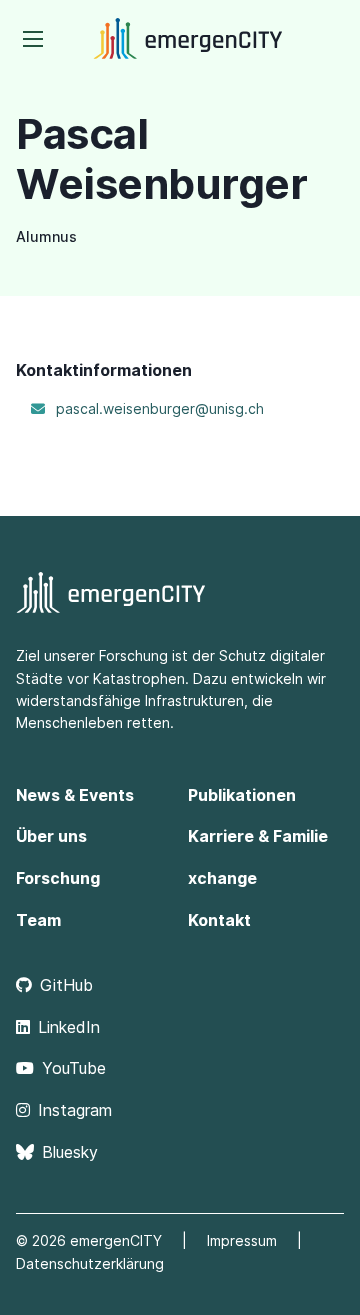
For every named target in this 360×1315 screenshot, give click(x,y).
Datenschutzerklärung (90, 1263)
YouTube (74, 1068)
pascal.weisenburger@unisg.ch (160, 408)
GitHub (66, 985)
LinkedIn (69, 1027)
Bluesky (70, 1152)
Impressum (242, 1240)
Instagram (75, 1110)
